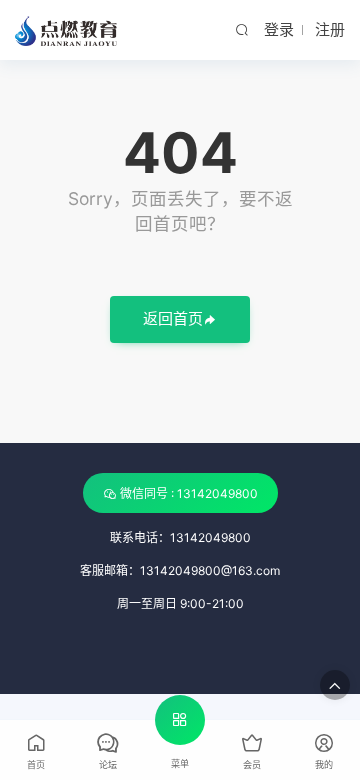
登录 (279, 29)
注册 (330, 29)
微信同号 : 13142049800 (189, 493)
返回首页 (173, 318)
